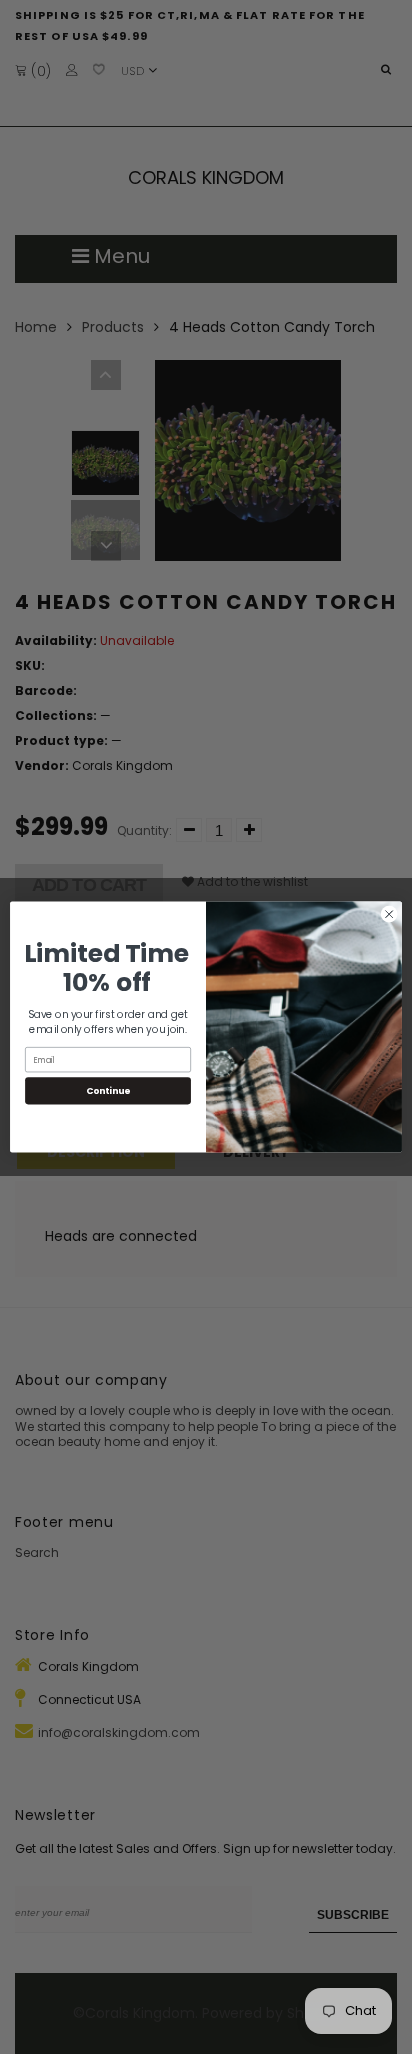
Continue (108, 1090)
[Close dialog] (389, 914)
